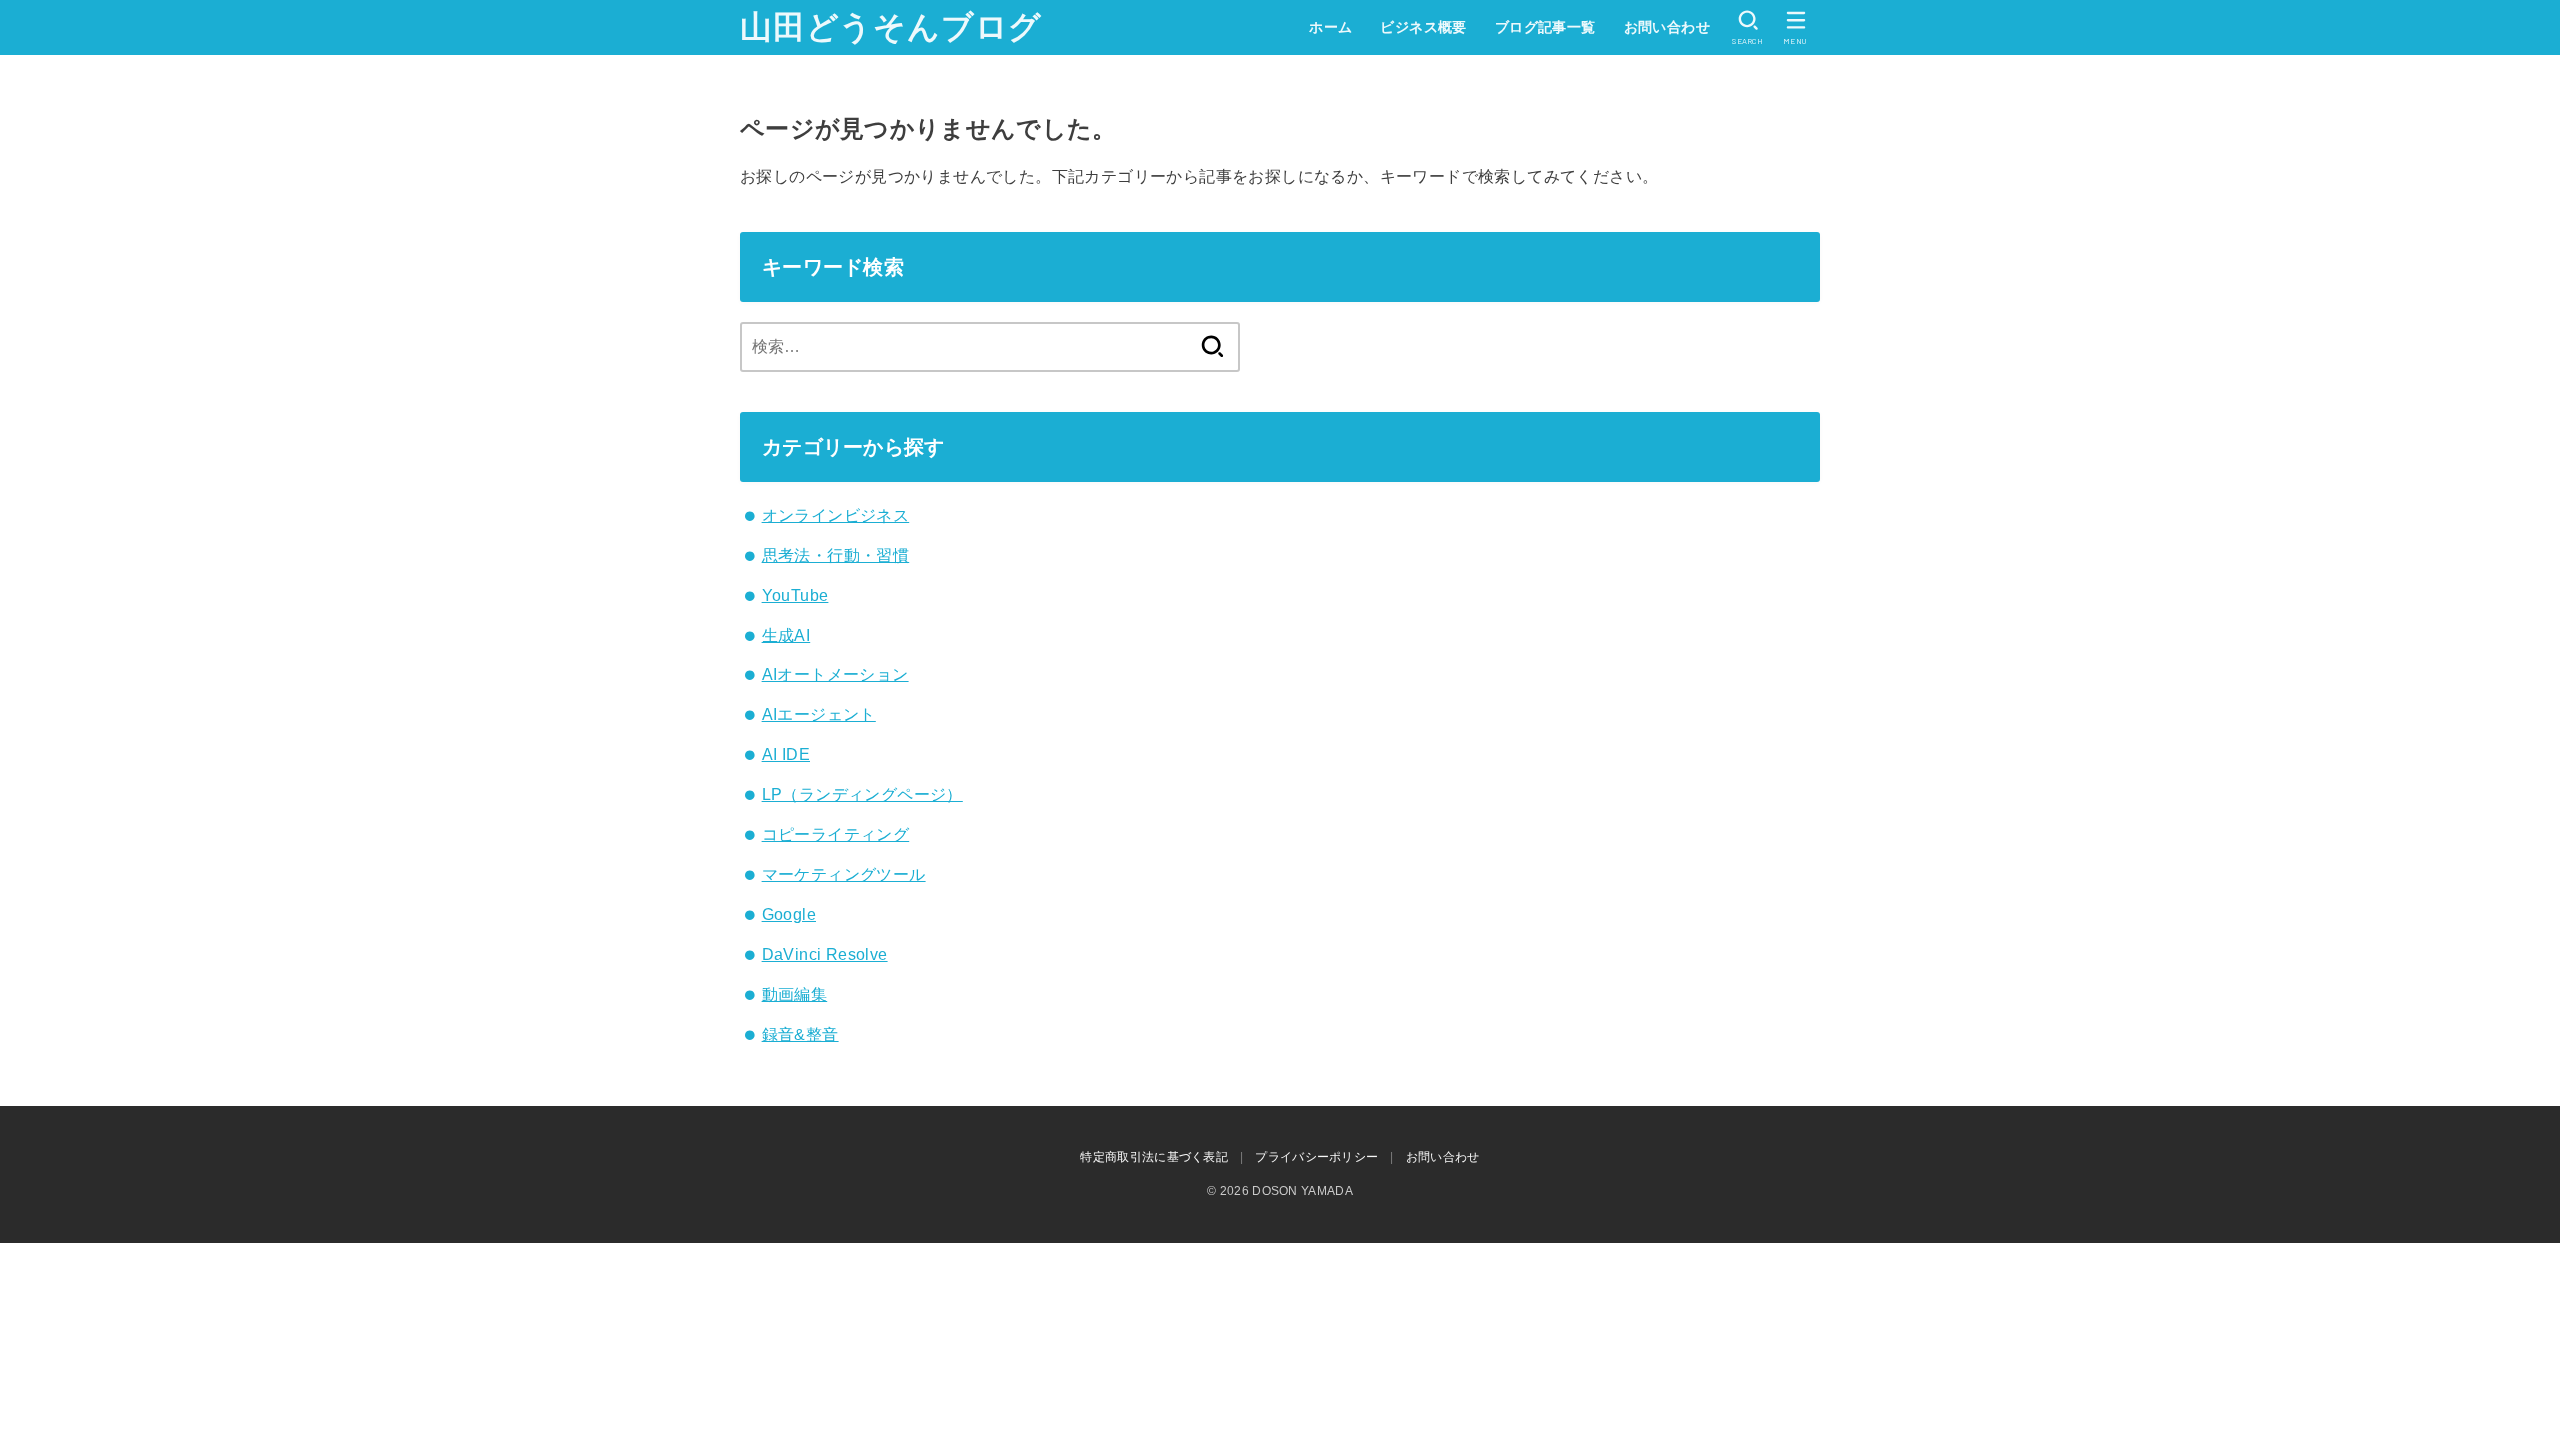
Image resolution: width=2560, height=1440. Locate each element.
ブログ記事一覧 (1545, 27)
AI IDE (786, 754)
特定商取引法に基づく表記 (1154, 1157)
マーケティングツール (844, 874)
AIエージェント (819, 714)
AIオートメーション (835, 674)
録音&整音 (800, 1034)
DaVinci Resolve (825, 954)
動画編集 (795, 994)
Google (789, 914)
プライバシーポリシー (1316, 1157)
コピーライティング (836, 834)
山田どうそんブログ (891, 27)
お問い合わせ (1667, 27)
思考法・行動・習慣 (836, 555)
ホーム (1330, 27)
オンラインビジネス (836, 515)
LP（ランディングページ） (862, 794)
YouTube (795, 595)
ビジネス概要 (1423, 27)
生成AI (786, 635)
